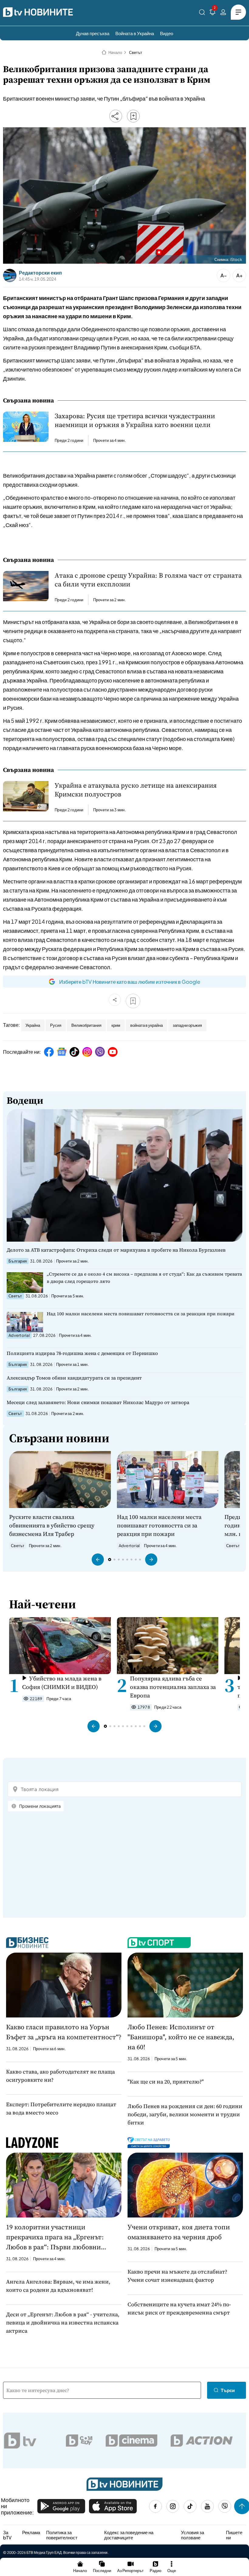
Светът (136, 52)
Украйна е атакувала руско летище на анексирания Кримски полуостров (136, 790)
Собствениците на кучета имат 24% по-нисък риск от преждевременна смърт (179, 2308)
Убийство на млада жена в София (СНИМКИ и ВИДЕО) (62, 1683)
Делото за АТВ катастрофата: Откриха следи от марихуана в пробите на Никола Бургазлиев (116, 1250)
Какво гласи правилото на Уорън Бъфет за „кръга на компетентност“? (64, 2032)
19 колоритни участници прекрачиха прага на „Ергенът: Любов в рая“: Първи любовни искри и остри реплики (55, 2237)
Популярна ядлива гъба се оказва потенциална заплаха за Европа (173, 1687)
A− (224, 275)
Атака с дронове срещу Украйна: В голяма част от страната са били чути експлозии (148, 580)
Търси (228, 2390)
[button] (98, 1560)
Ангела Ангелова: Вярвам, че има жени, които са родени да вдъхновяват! (58, 2286)
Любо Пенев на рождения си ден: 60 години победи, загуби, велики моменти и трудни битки (185, 2114)
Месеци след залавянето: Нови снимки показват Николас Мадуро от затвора (98, 1402)
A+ (239, 275)
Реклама (31, 2532)
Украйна (33, 1025)
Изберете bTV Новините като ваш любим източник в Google (130, 982)
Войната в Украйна (135, 33)
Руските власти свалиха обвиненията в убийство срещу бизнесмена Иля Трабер (52, 1525)
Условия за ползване (193, 2535)
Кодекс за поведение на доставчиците (129, 2535)
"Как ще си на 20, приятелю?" (166, 2082)
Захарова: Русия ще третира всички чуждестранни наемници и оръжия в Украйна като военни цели (135, 420)
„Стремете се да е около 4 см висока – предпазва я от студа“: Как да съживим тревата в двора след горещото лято (144, 1278)
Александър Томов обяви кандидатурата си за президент (74, 1378)
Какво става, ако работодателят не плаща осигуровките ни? (60, 2076)
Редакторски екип (40, 273)
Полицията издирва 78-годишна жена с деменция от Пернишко (82, 1353)
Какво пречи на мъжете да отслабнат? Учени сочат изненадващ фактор (177, 2276)
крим (116, 1025)
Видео (167, 33)
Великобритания (86, 1025)
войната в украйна (147, 1025)
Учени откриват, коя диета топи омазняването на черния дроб (179, 2232)
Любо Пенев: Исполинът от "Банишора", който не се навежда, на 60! (181, 2037)
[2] (213, 13)
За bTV (7, 2535)
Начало (115, 52)
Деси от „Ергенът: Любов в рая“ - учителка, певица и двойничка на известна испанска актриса (63, 2322)
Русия (56, 1025)
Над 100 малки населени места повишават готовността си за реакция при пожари (141, 1314)
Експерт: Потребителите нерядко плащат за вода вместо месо (61, 2108)
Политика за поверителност (62, 2535)
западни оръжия (187, 1025)
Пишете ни (234, 2535)
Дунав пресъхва (93, 33)
